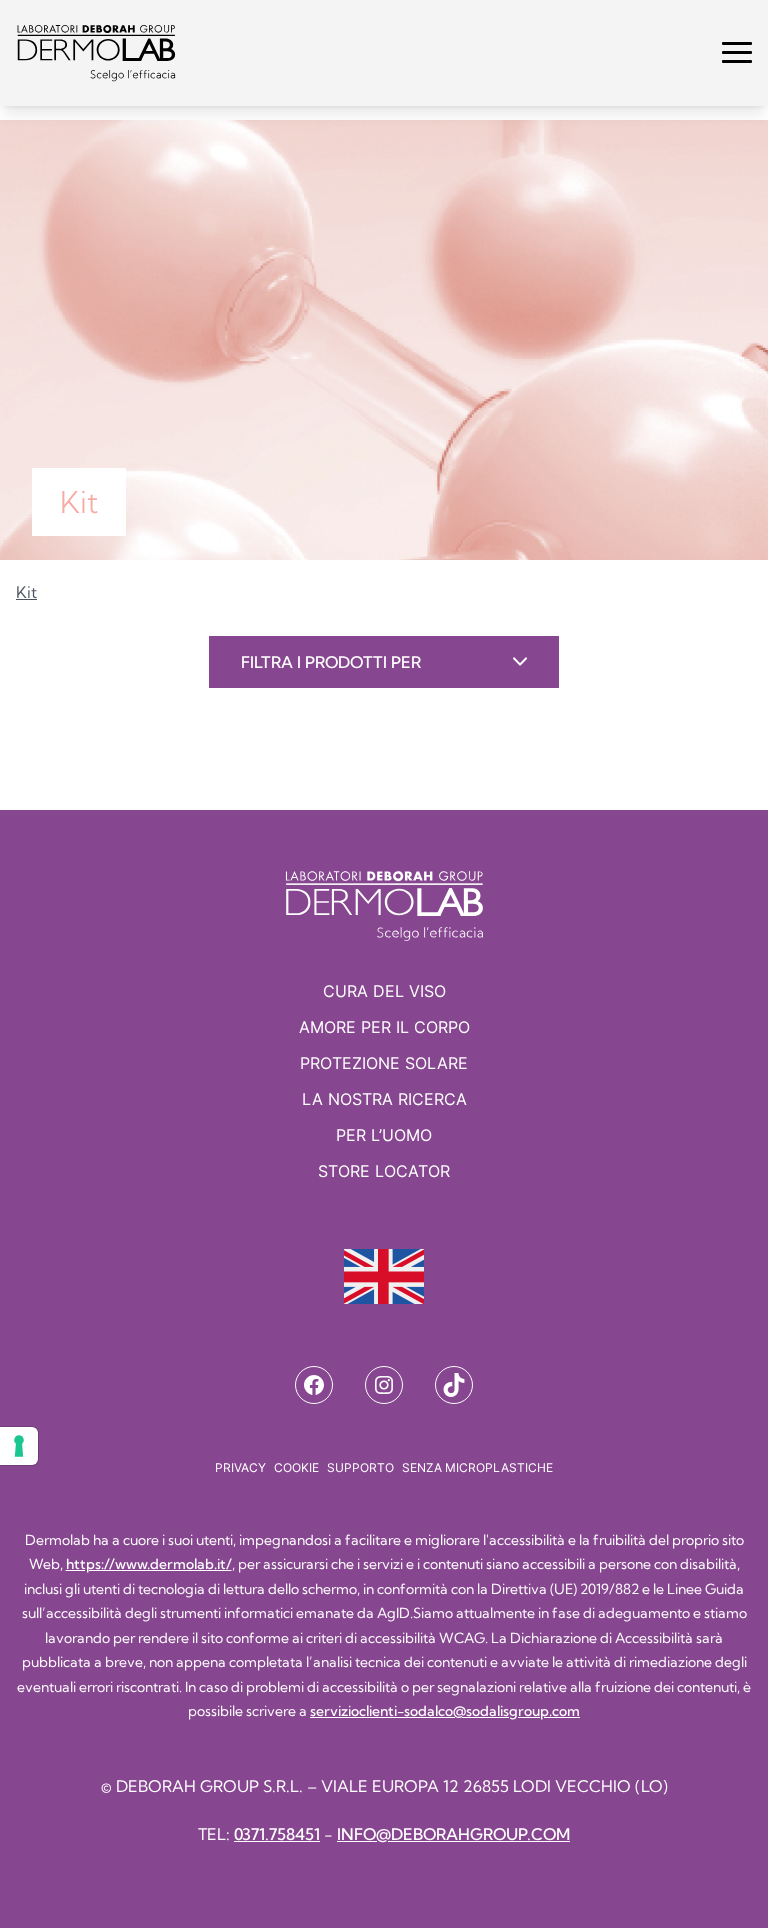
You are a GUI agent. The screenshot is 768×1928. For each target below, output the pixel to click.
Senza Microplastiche (477, 1467)
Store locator (384, 1171)
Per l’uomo (384, 1135)
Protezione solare (384, 1063)
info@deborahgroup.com (453, 1834)
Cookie (296, 1467)
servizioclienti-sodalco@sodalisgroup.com (445, 1711)
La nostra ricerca (384, 1099)
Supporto (360, 1467)
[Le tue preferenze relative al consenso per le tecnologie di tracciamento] (19, 1446)
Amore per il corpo (384, 1027)
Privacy (240, 1467)
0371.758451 (277, 1834)
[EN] (384, 1276)
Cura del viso (384, 991)
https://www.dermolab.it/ (149, 1564)
